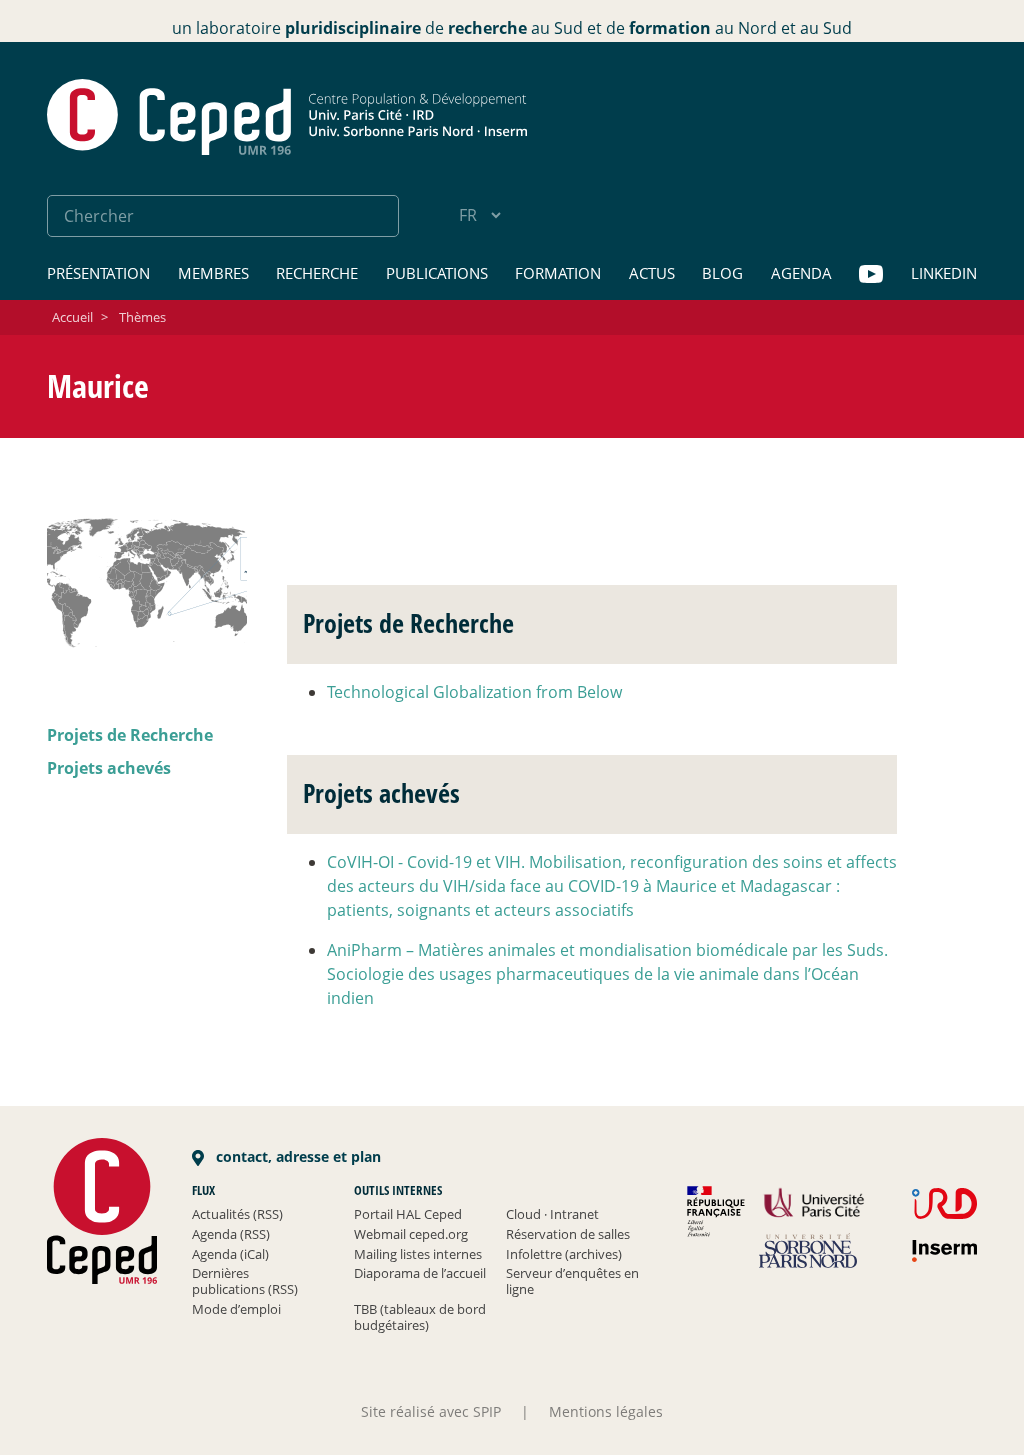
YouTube (871, 274)
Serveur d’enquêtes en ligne (572, 1281)
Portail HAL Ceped (408, 1214)
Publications (437, 273)
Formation (558, 273)
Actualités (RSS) (237, 1214)
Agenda (801, 273)
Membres (213, 273)
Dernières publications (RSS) (245, 1281)
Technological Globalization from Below (474, 692)
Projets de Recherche (130, 735)
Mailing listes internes (418, 1254)
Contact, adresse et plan (296, 1156)
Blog (722, 273)
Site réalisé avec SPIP (431, 1411)
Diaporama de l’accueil (420, 1273)
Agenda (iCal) (230, 1254)
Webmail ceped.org (411, 1234)
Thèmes (142, 317)
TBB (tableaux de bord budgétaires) (420, 1317)
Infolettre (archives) (564, 1254)
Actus (652, 273)
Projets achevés (109, 768)
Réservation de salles (568, 1234)
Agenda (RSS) (231, 1234)
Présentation (98, 273)
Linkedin (944, 273)
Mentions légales (606, 1411)
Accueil (72, 317)
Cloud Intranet (552, 1214)
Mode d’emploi (236, 1309)
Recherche (317, 273)
